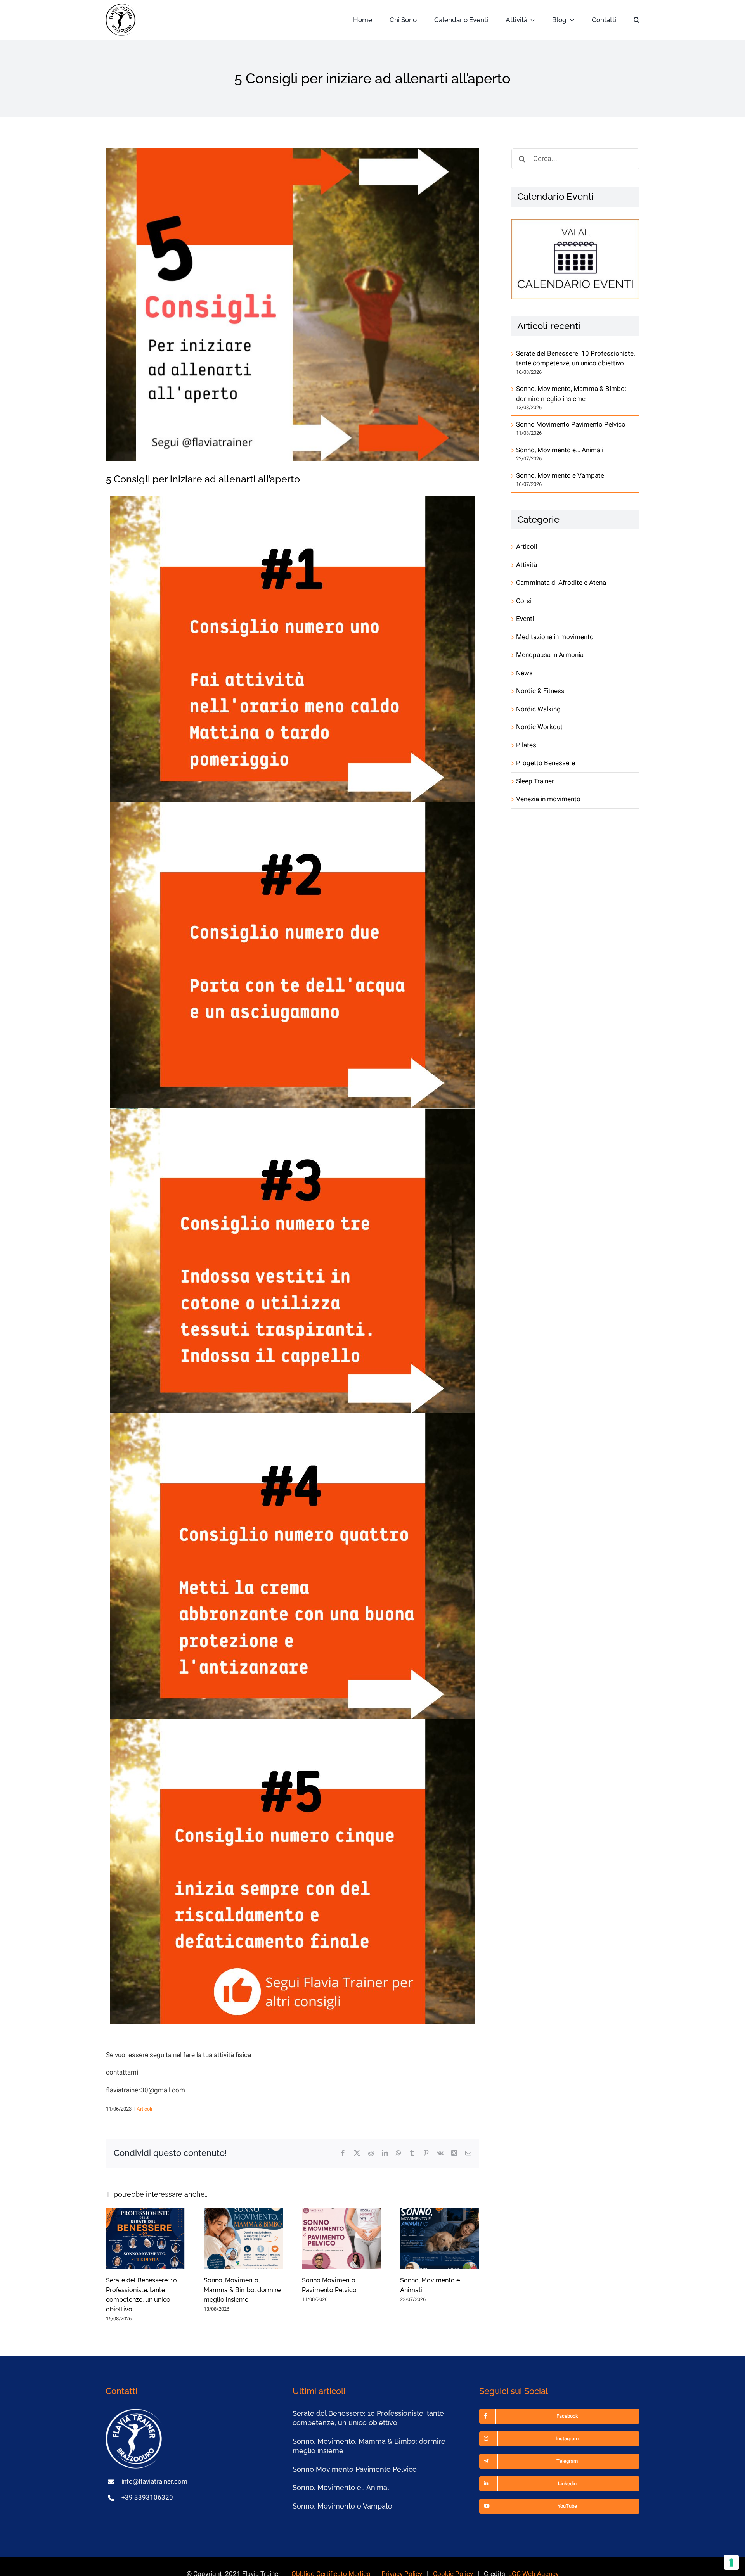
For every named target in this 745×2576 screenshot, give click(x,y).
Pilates (526, 745)
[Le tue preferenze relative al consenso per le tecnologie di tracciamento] (731, 2562)
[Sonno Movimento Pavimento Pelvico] (342, 2239)
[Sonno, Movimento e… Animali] (440, 2239)
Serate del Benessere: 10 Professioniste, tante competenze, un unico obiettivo (575, 359)
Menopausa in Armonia (550, 655)
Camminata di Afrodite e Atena (561, 583)
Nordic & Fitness (540, 691)
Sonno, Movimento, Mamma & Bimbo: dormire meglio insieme (242, 2290)
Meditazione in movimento (555, 637)
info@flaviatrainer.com (154, 2482)
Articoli (144, 2109)
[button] (637, 20)
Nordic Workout (539, 727)
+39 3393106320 (147, 2497)
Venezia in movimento (548, 799)
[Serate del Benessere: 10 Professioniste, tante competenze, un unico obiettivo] (146, 2239)
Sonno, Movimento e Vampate (560, 476)
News (524, 673)
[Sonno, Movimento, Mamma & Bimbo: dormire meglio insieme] (243, 2239)
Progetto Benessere (546, 763)
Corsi (524, 601)
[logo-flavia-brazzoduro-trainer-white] (135, 2412)
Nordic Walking (538, 709)
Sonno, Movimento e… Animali (560, 450)
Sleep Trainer (535, 781)
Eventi (525, 619)
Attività (527, 565)
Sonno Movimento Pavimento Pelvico (571, 424)
